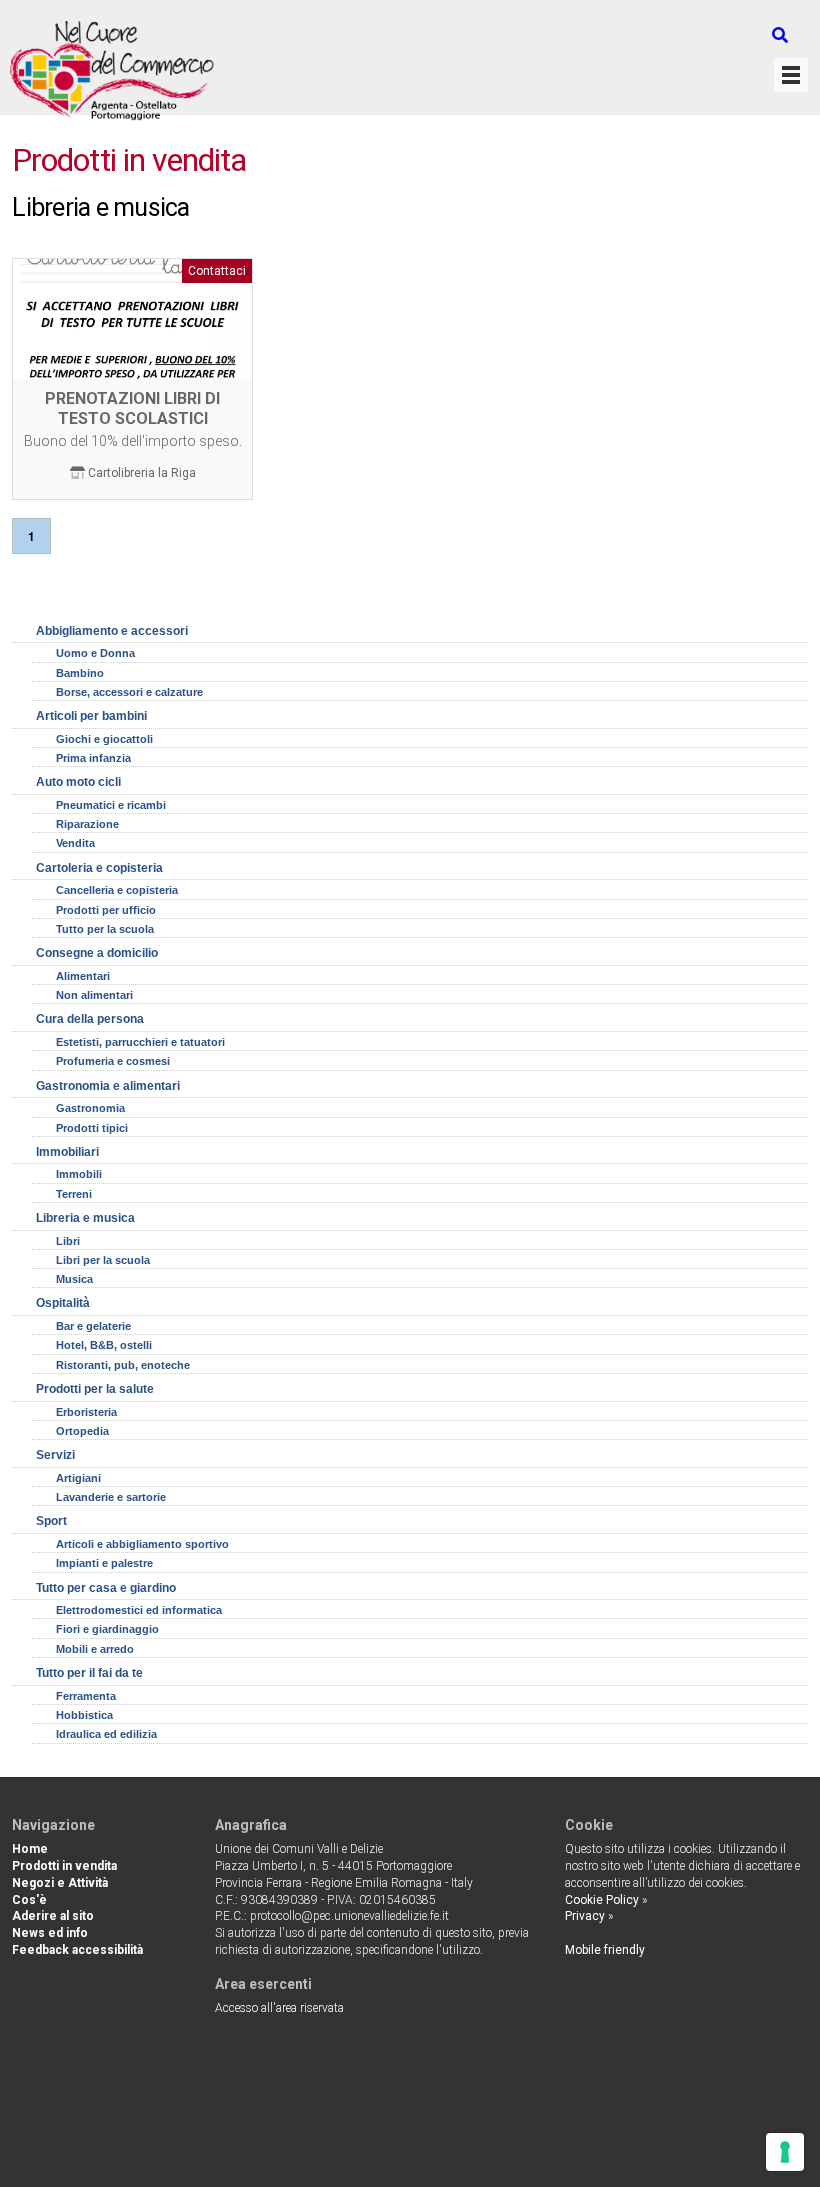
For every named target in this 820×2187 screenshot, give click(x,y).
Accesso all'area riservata (279, 2008)
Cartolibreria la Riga (142, 473)
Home (30, 1849)
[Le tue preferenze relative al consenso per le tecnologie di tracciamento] (785, 2152)
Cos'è (29, 1900)
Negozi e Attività (60, 1883)
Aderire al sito (53, 1916)
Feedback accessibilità (77, 1950)
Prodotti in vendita (64, 1866)
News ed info (50, 1933)
